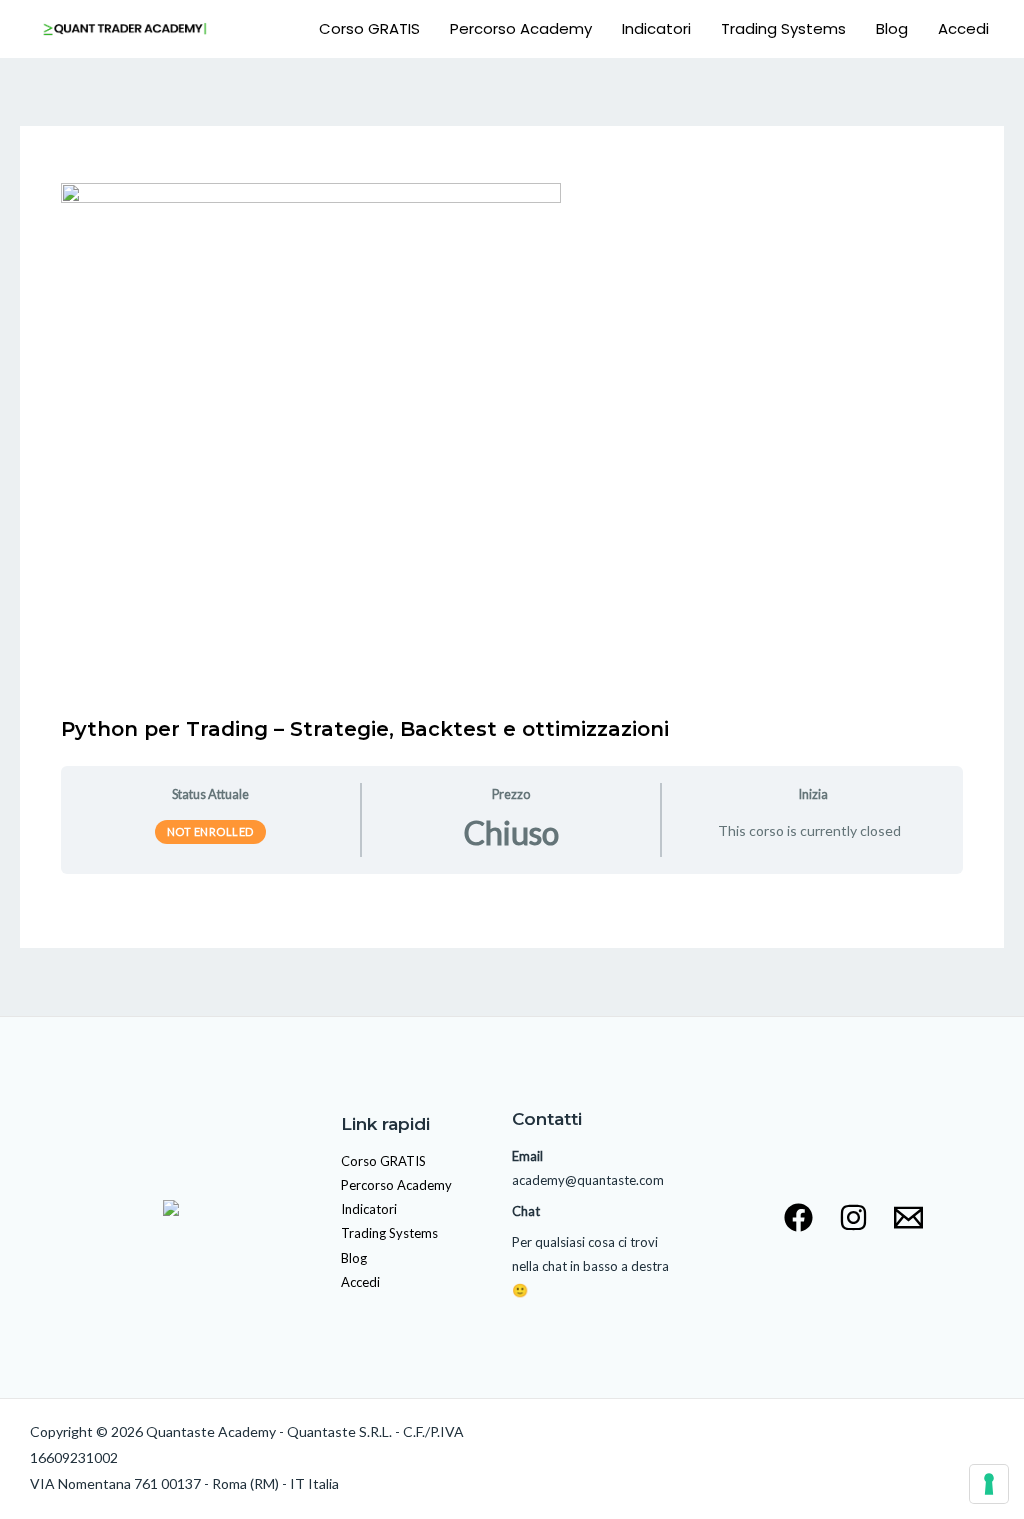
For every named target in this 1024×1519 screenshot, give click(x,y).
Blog (892, 28)
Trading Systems (783, 28)
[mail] (908, 1217)
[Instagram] (853, 1217)
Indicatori (656, 28)
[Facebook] (798, 1217)
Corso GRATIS (369, 28)
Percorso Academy (521, 28)
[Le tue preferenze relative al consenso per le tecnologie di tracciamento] (989, 1484)
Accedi (963, 28)
